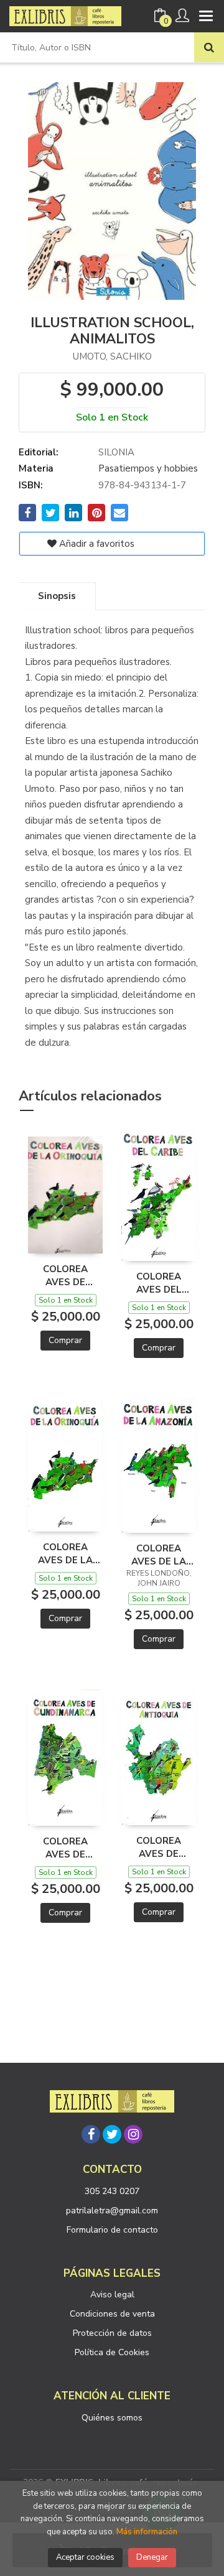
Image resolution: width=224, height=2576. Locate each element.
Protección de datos (112, 2333)
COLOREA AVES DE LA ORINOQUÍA (65, 1553)
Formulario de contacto (112, 2230)
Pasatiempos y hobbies (148, 468)
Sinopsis (57, 596)
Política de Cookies (112, 2352)
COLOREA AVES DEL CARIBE (159, 1283)
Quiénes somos (112, 2418)
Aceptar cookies (85, 2557)
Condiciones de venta (112, 2314)
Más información (147, 2532)
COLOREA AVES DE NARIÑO (65, 1275)
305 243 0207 (112, 2191)
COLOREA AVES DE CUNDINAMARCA (65, 1848)
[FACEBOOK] (91, 2134)
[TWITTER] (112, 2134)
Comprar (65, 1340)
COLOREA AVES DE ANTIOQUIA (159, 1847)
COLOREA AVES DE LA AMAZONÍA (159, 1555)
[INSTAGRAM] (133, 2134)
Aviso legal (112, 2295)
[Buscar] (209, 47)
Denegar (152, 2557)
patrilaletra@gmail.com (112, 2211)
